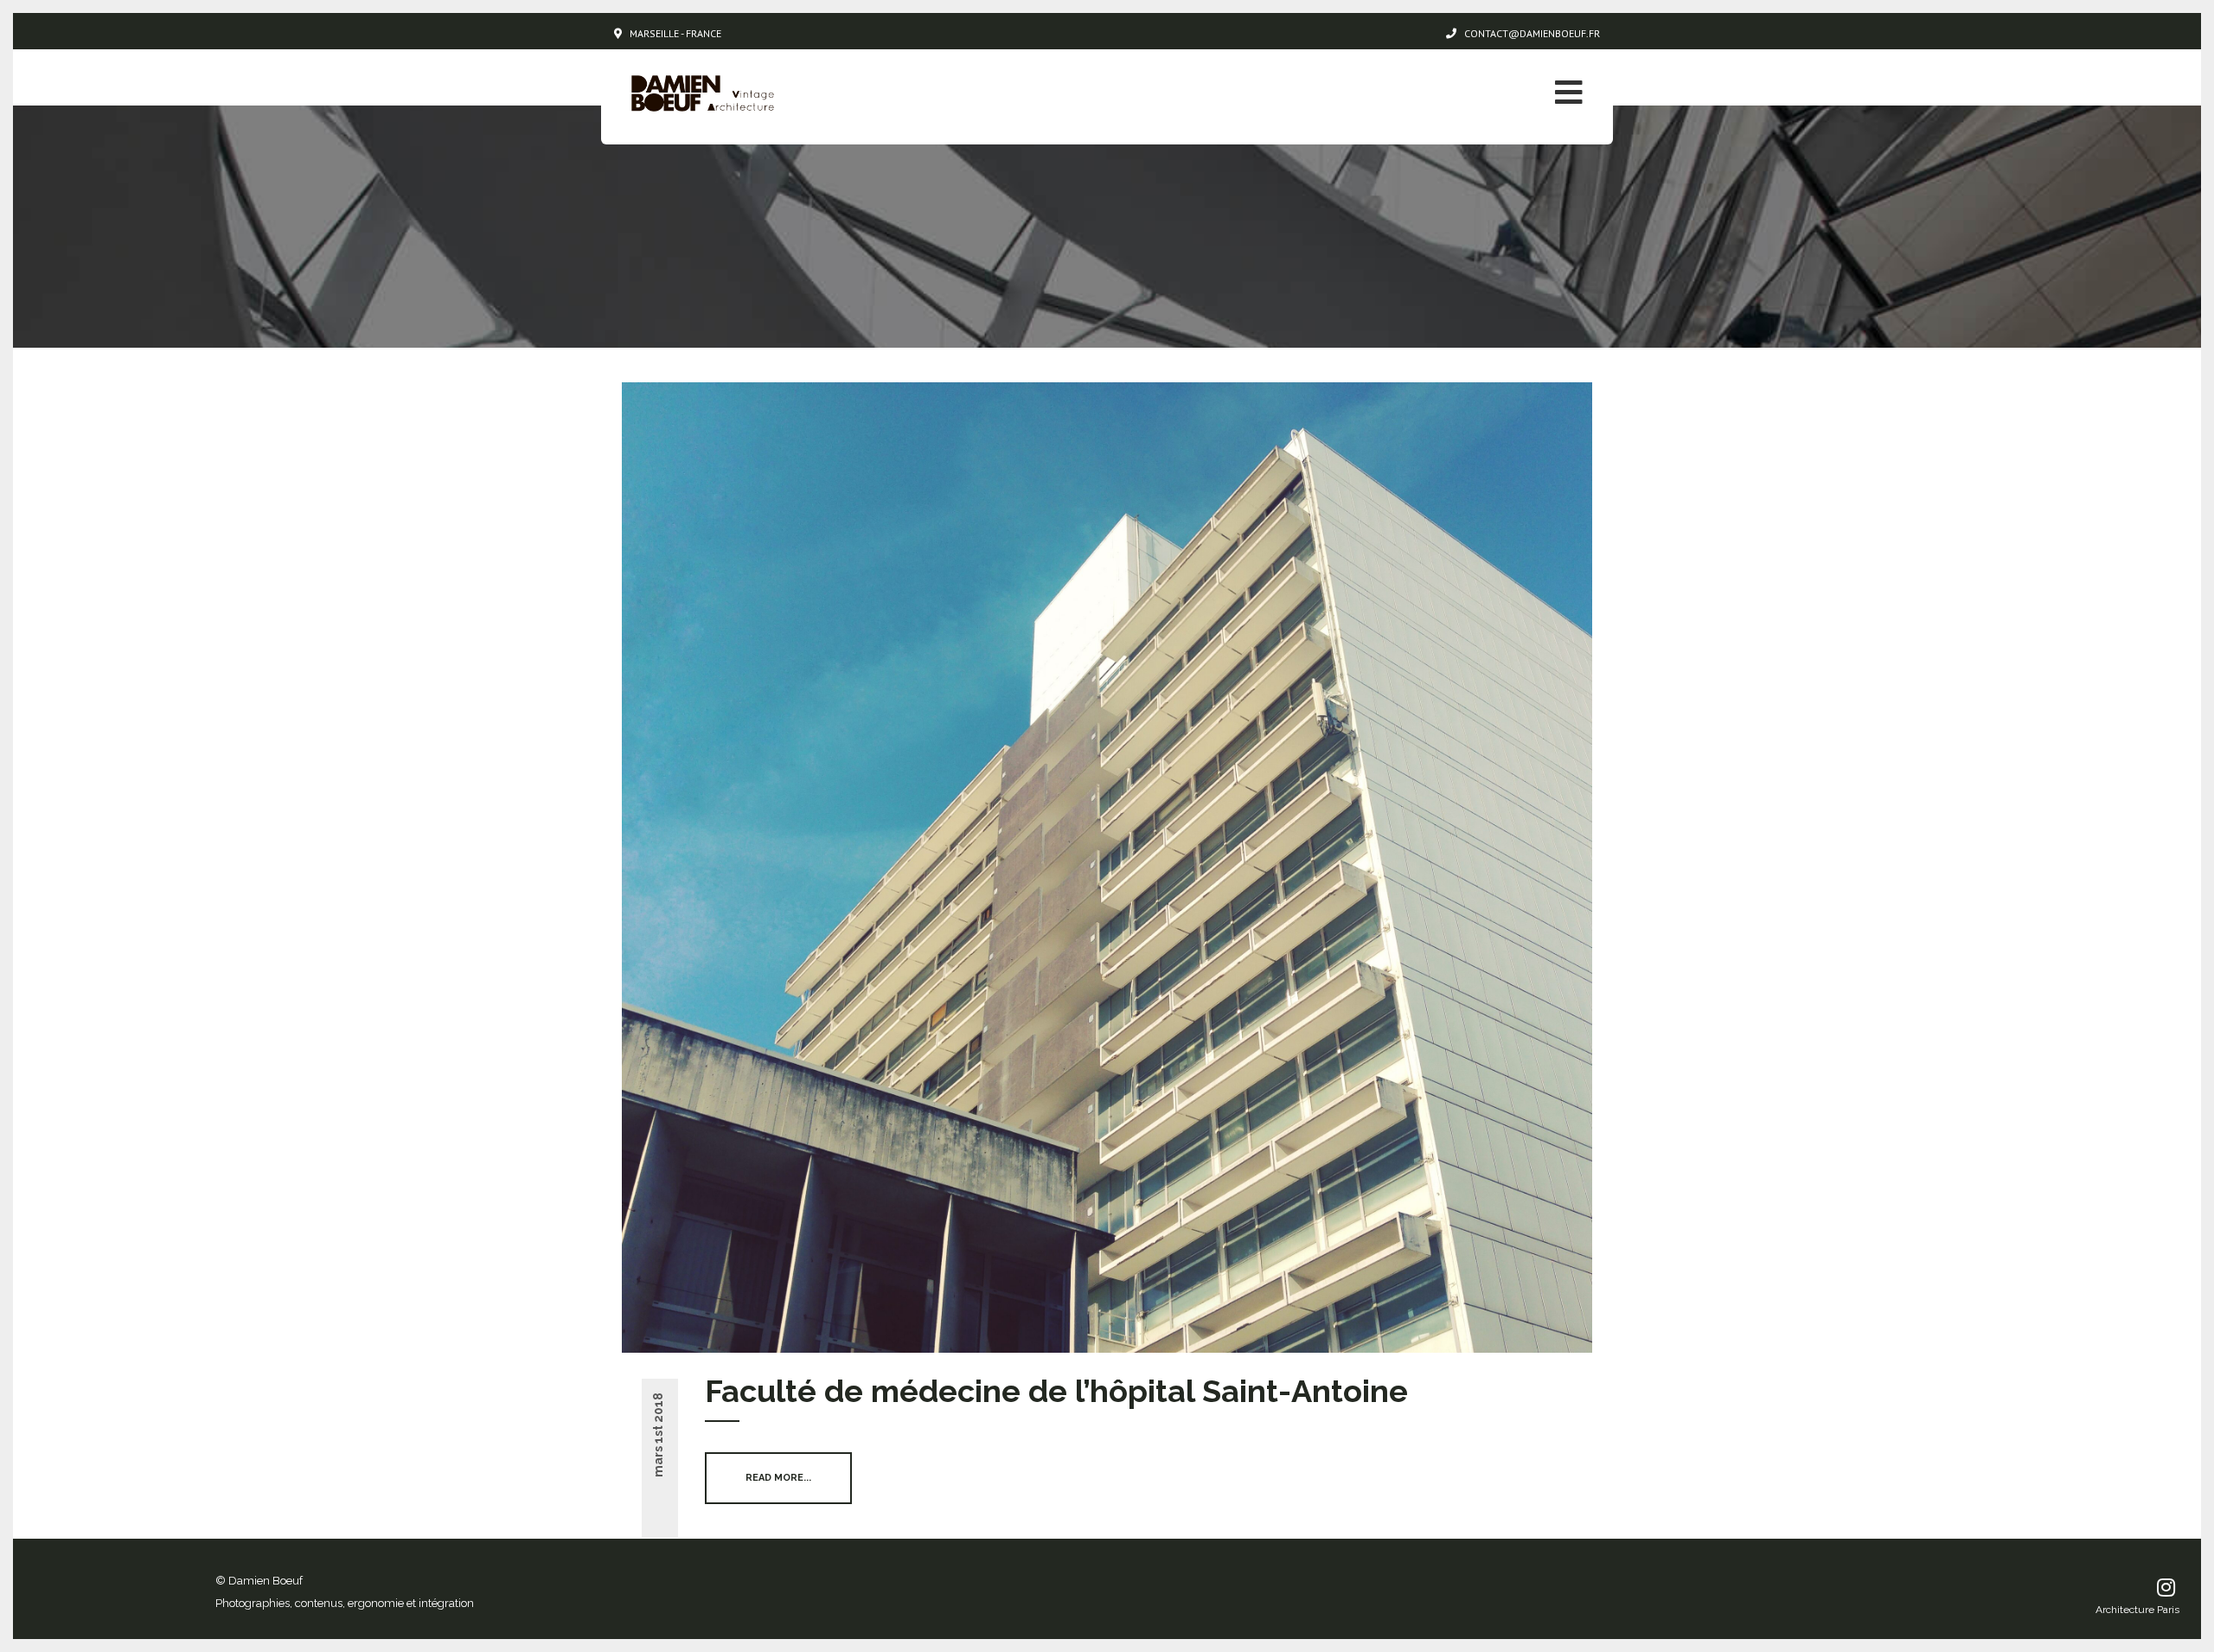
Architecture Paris (2137, 1610)
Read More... (778, 1478)
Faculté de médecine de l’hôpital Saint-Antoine (1056, 1391)
